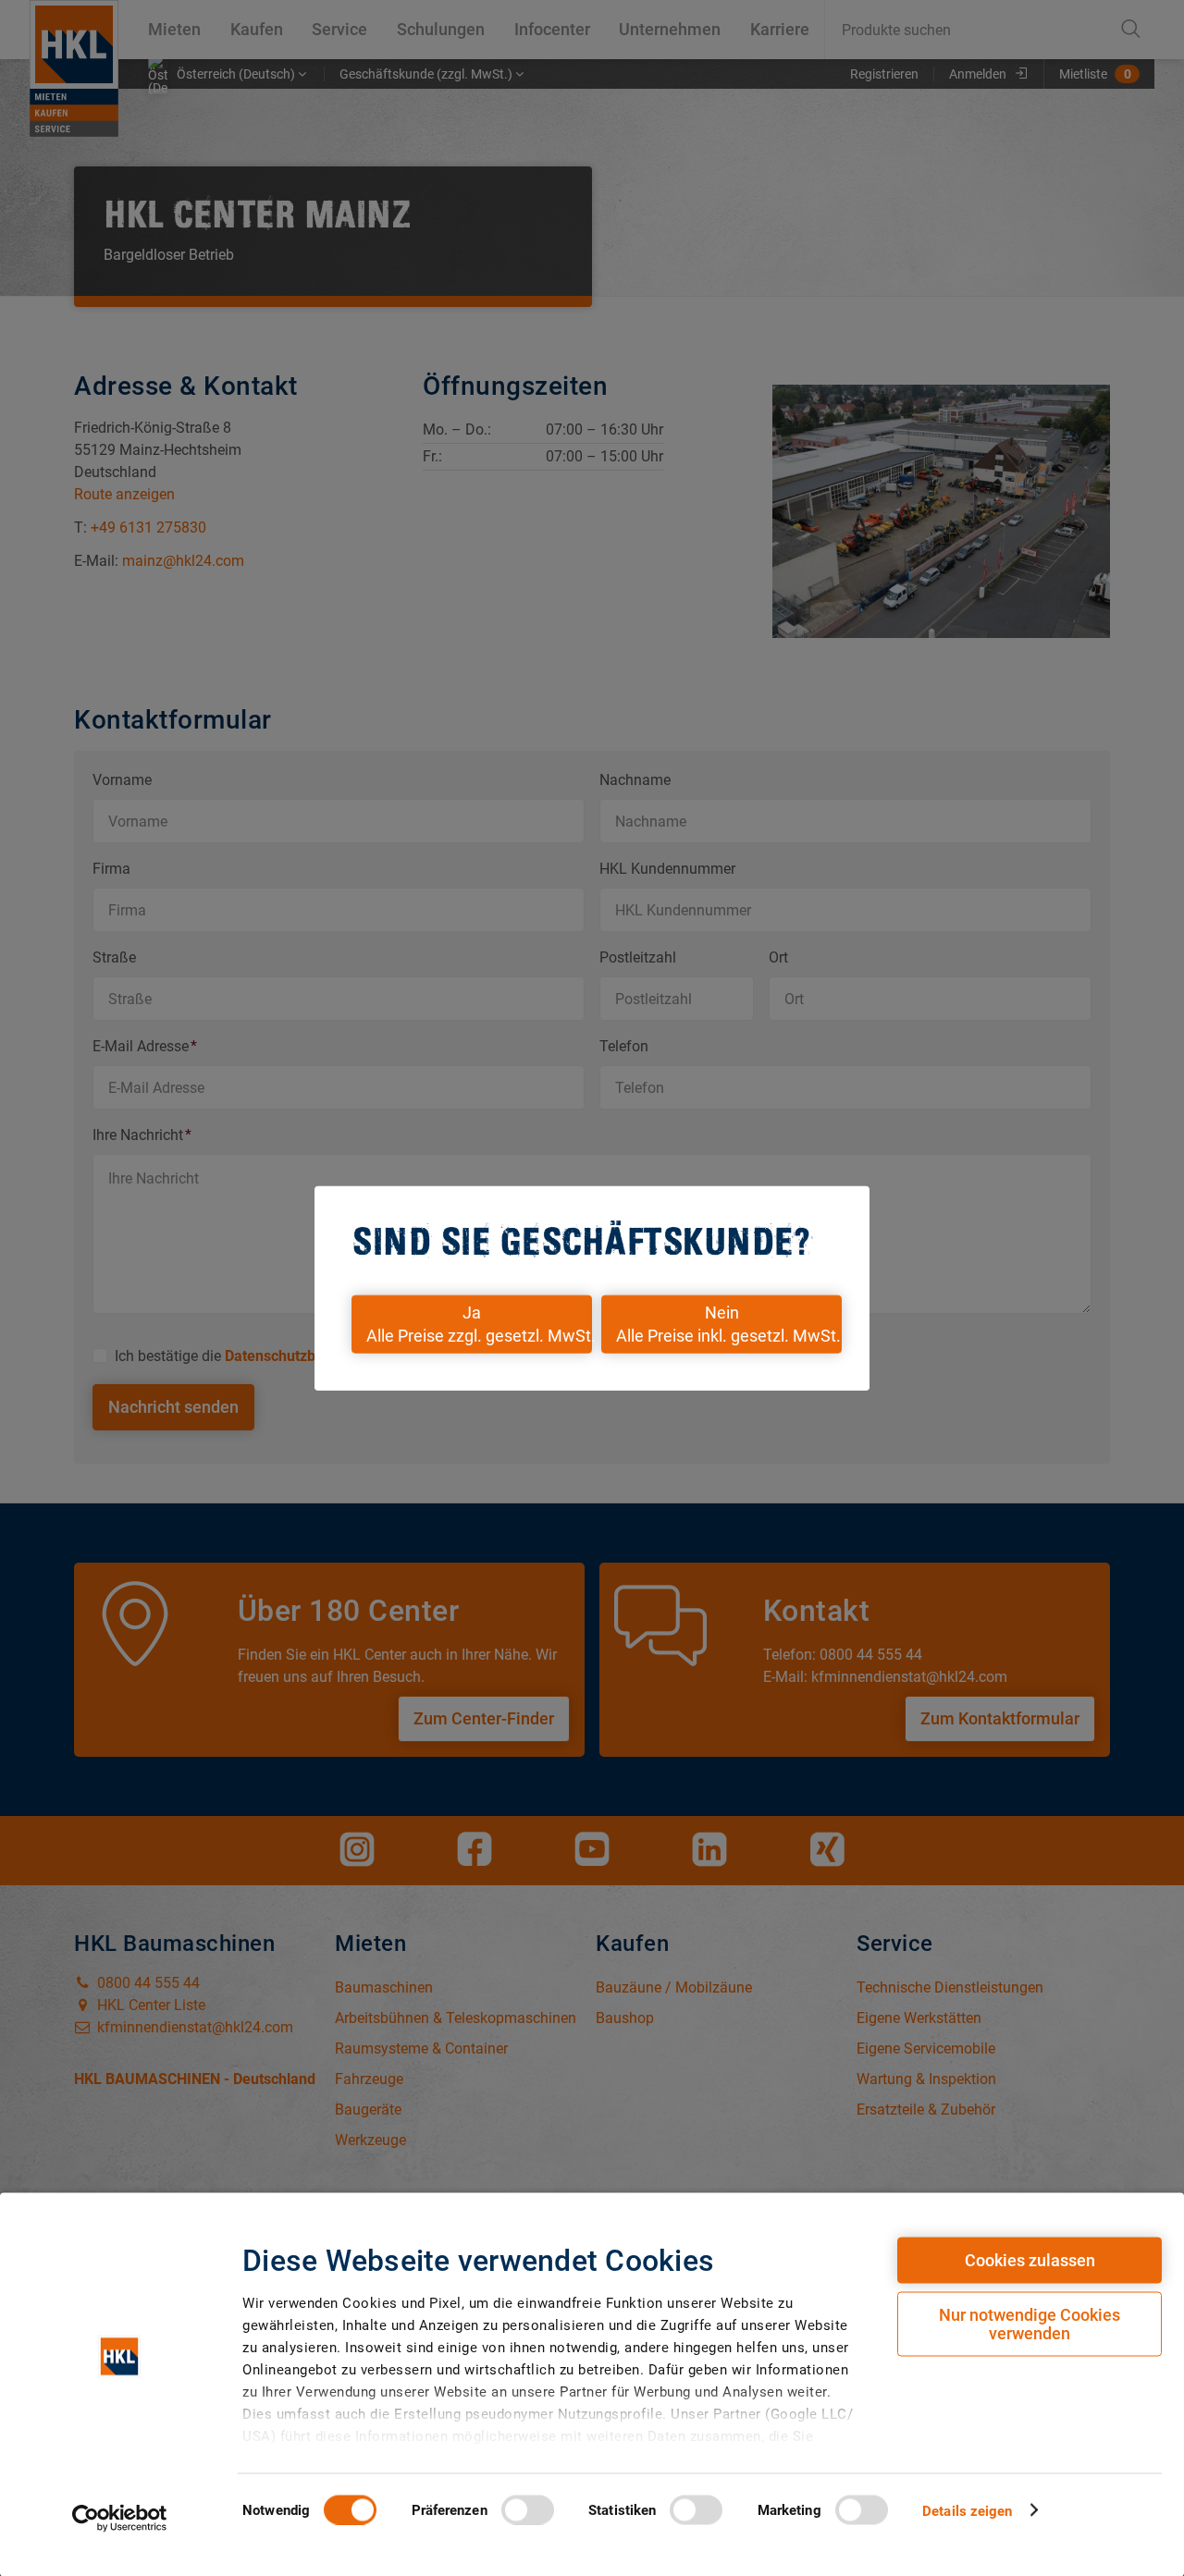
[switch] (528, 2509)
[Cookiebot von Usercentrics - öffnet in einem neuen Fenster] (120, 2518)
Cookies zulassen (1030, 2260)
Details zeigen (967, 2510)
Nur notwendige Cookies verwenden (1030, 2324)
